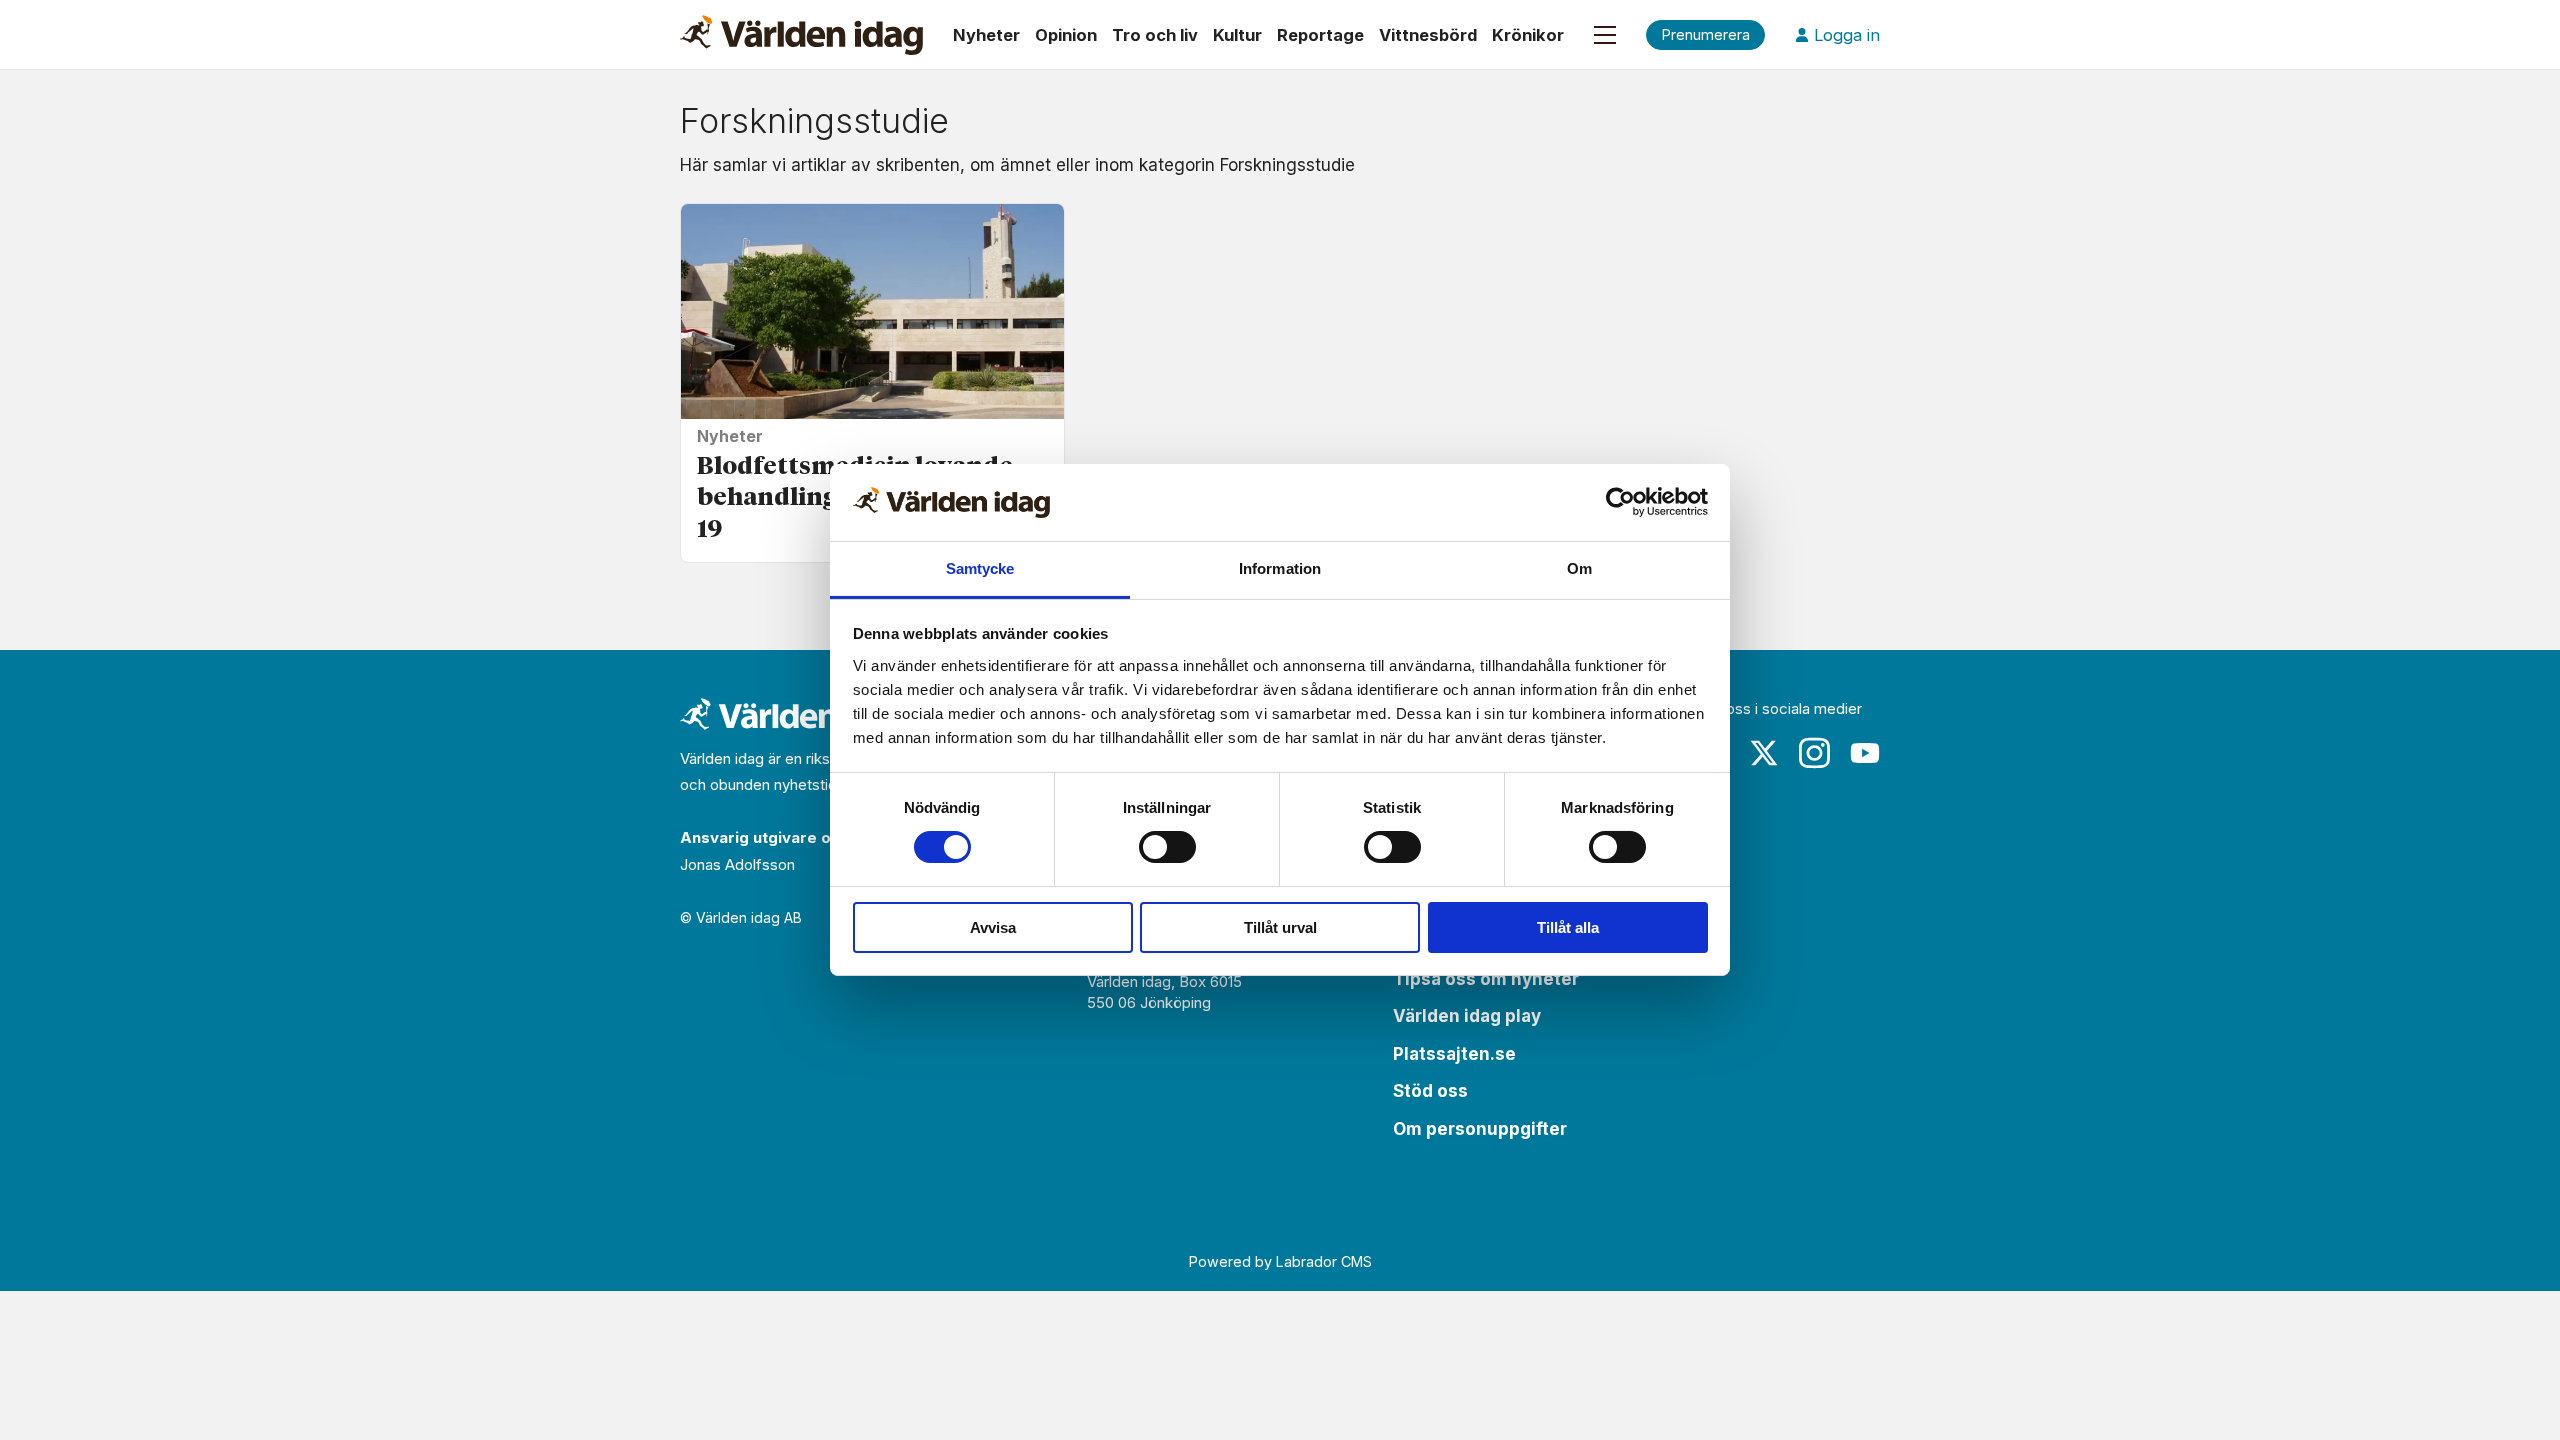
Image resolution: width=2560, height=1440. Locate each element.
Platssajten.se (1454, 1054)
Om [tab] (1579, 568)
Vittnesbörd (1428, 35)
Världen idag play (1467, 1016)
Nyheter (986, 35)
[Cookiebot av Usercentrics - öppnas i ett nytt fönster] (1620, 502)
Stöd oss (1430, 1091)
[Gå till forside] (801, 35)
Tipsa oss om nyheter (1486, 979)
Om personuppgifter (1480, 1129)
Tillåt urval (1280, 927)
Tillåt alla (1568, 927)
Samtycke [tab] (980, 568)
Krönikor (1528, 35)
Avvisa (993, 927)
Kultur (1237, 35)
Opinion (1066, 35)
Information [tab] (1280, 568)
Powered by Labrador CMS (1280, 1261)
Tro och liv (1155, 35)
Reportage (1320, 35)
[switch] (1167, 847)
